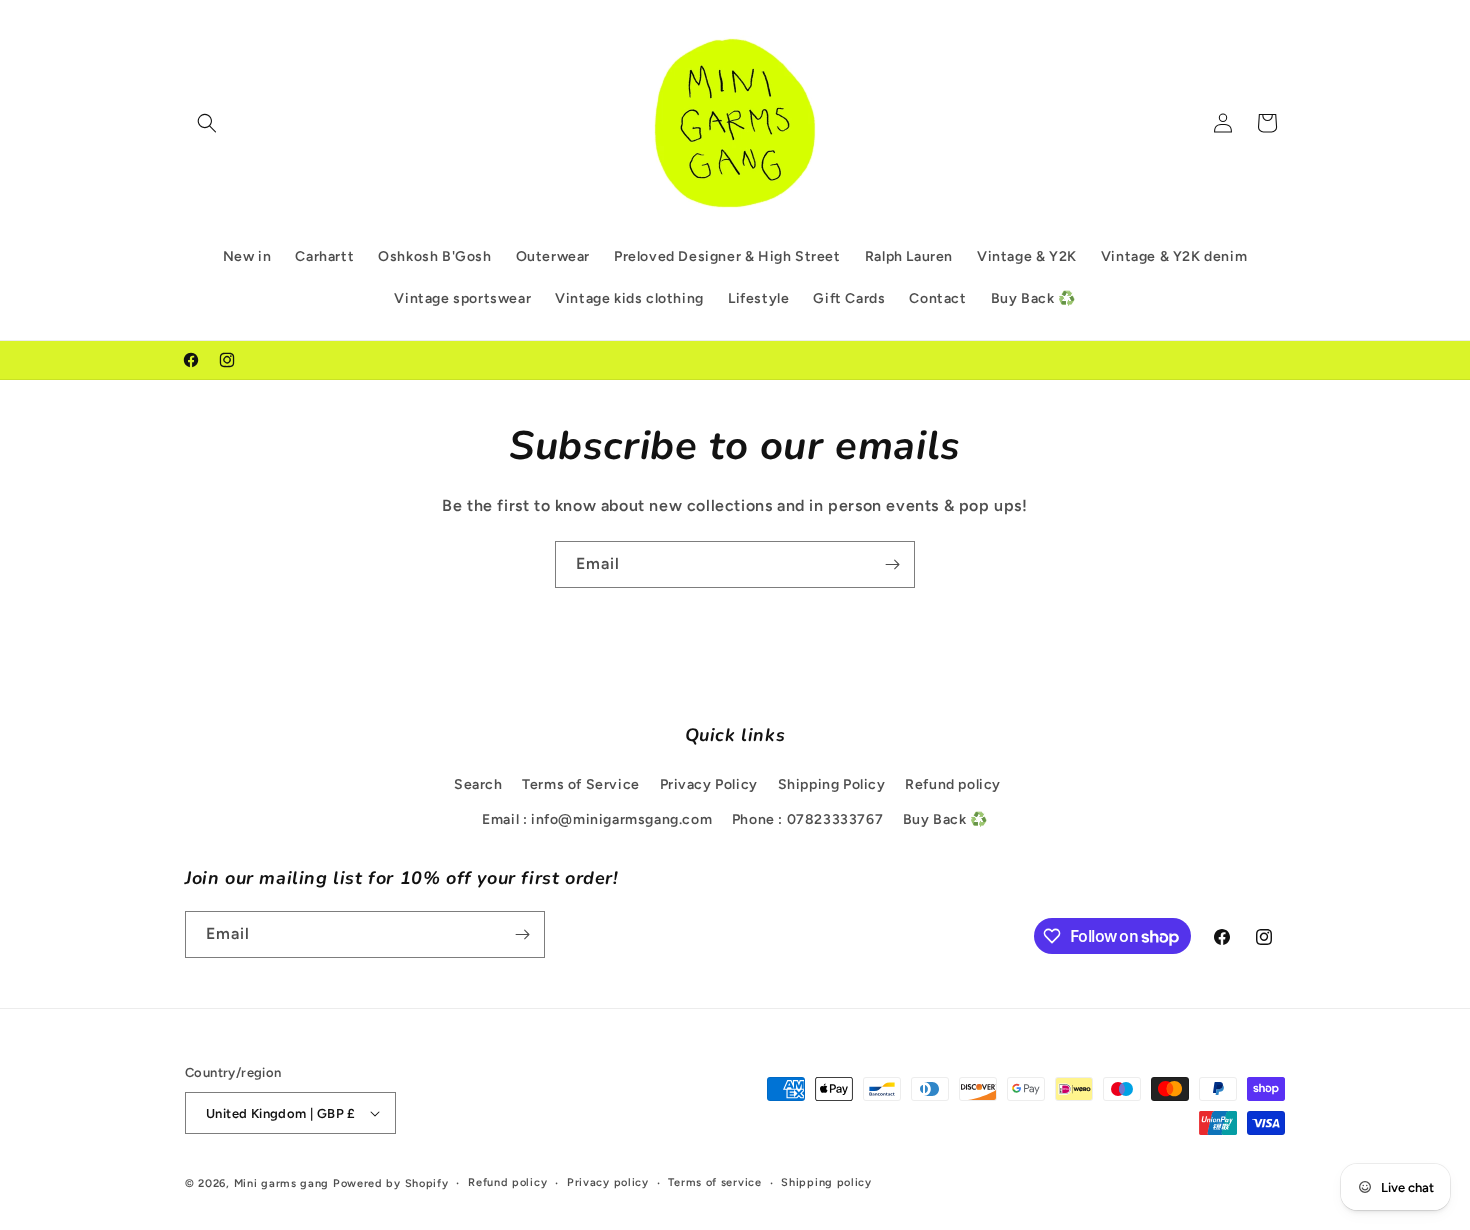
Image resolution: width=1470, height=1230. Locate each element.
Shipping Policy (832, 784)
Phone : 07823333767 (807, 819)
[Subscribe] (892, 564)
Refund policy (953, 784)
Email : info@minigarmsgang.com (597, 819)
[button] (207, 123)
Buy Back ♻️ (945, 819)
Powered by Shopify (391, 1183)
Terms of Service (581, 784)
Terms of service (714, 1182)
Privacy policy (608, 1182)
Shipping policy (826, 1182)
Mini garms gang (282, 1183)
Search (478, 784)
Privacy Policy (709, 784)
